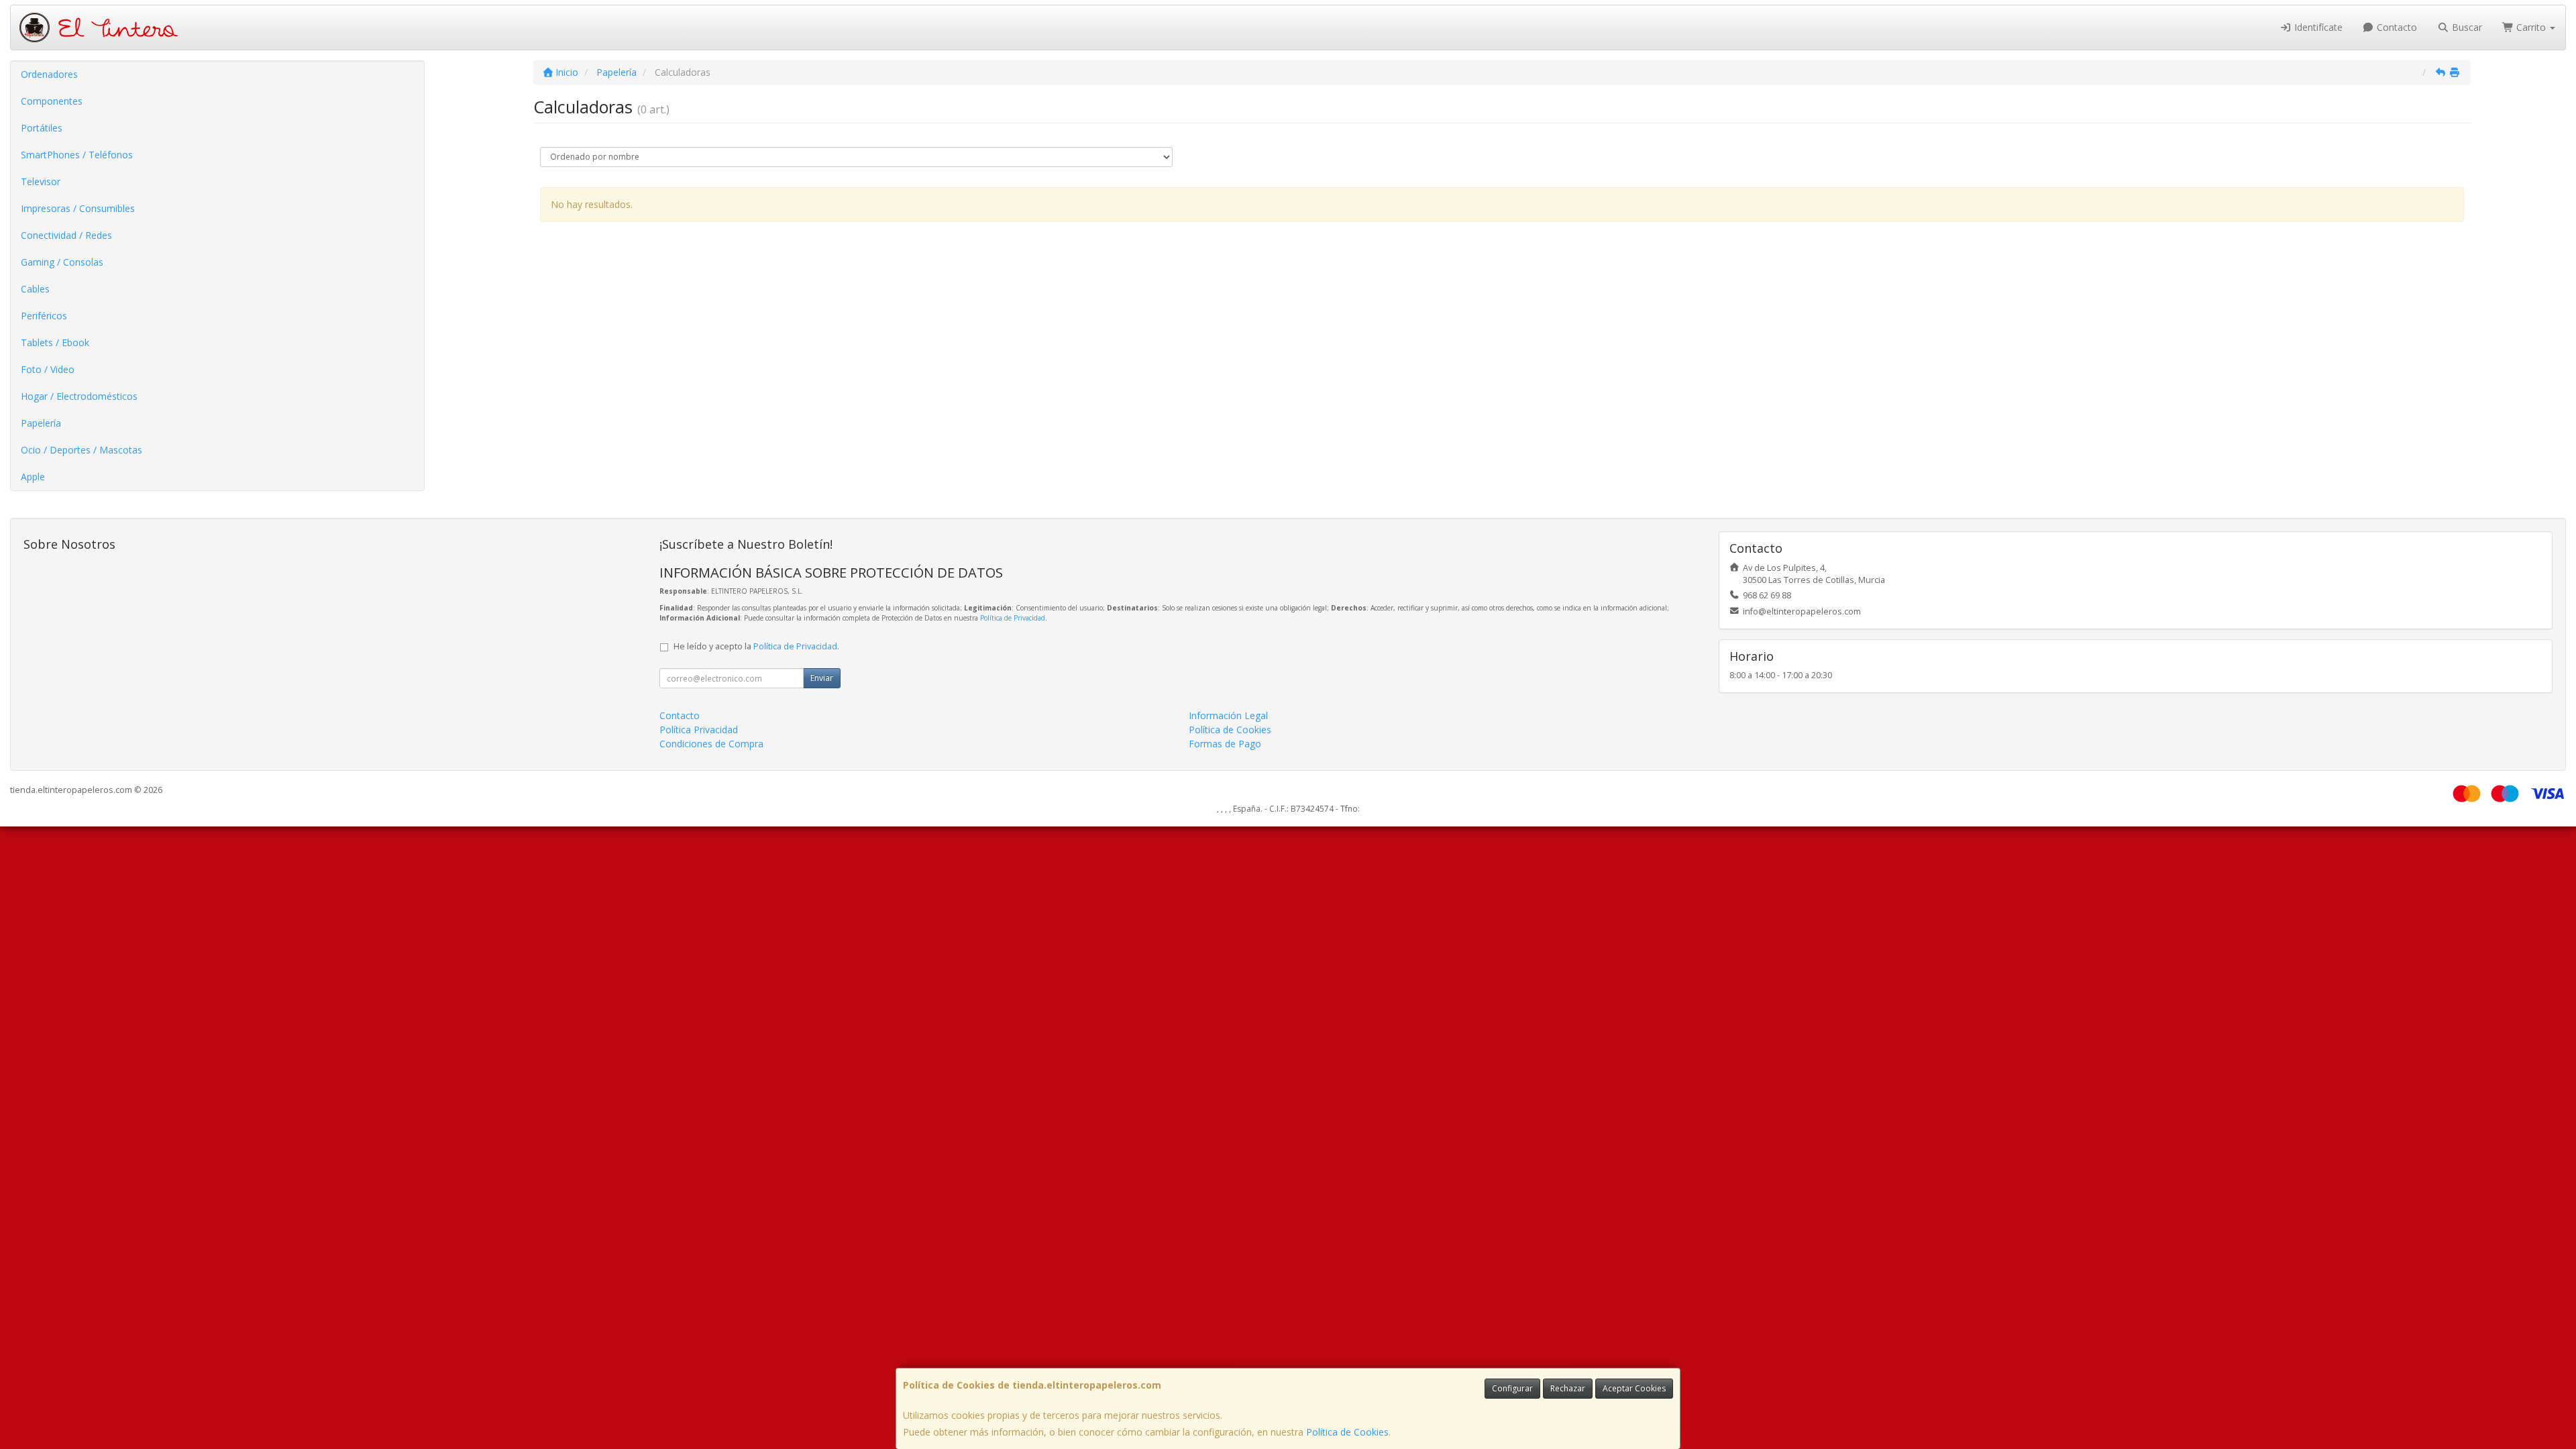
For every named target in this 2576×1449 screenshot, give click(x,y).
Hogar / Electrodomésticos (79, 396)
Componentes (52, 101)
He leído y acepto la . (756, 646)
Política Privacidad (699, 730)
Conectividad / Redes (66, 235)
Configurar (1512, 1388)
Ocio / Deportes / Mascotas (82, 450)
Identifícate (2317, 27)
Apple (33, 477)
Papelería (41, 423)
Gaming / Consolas (62, 262)
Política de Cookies (1347, 1432)
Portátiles (42, 128)
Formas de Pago (1225, 744)
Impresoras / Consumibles (78, 208)
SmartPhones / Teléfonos (77, 155)
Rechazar (1568, 1388)
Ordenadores (49, 74)
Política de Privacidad (1013, 618)
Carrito (2531, 27)
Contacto (2396, 27)
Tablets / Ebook (55, 342)
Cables (35, 289)
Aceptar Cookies (1634, 1388)
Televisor (41, 181)
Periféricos (44, 316)
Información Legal (1228, 715)
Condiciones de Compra (711, 744)
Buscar (2466, 27)
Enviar (822, 678)
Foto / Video (48, 369)
